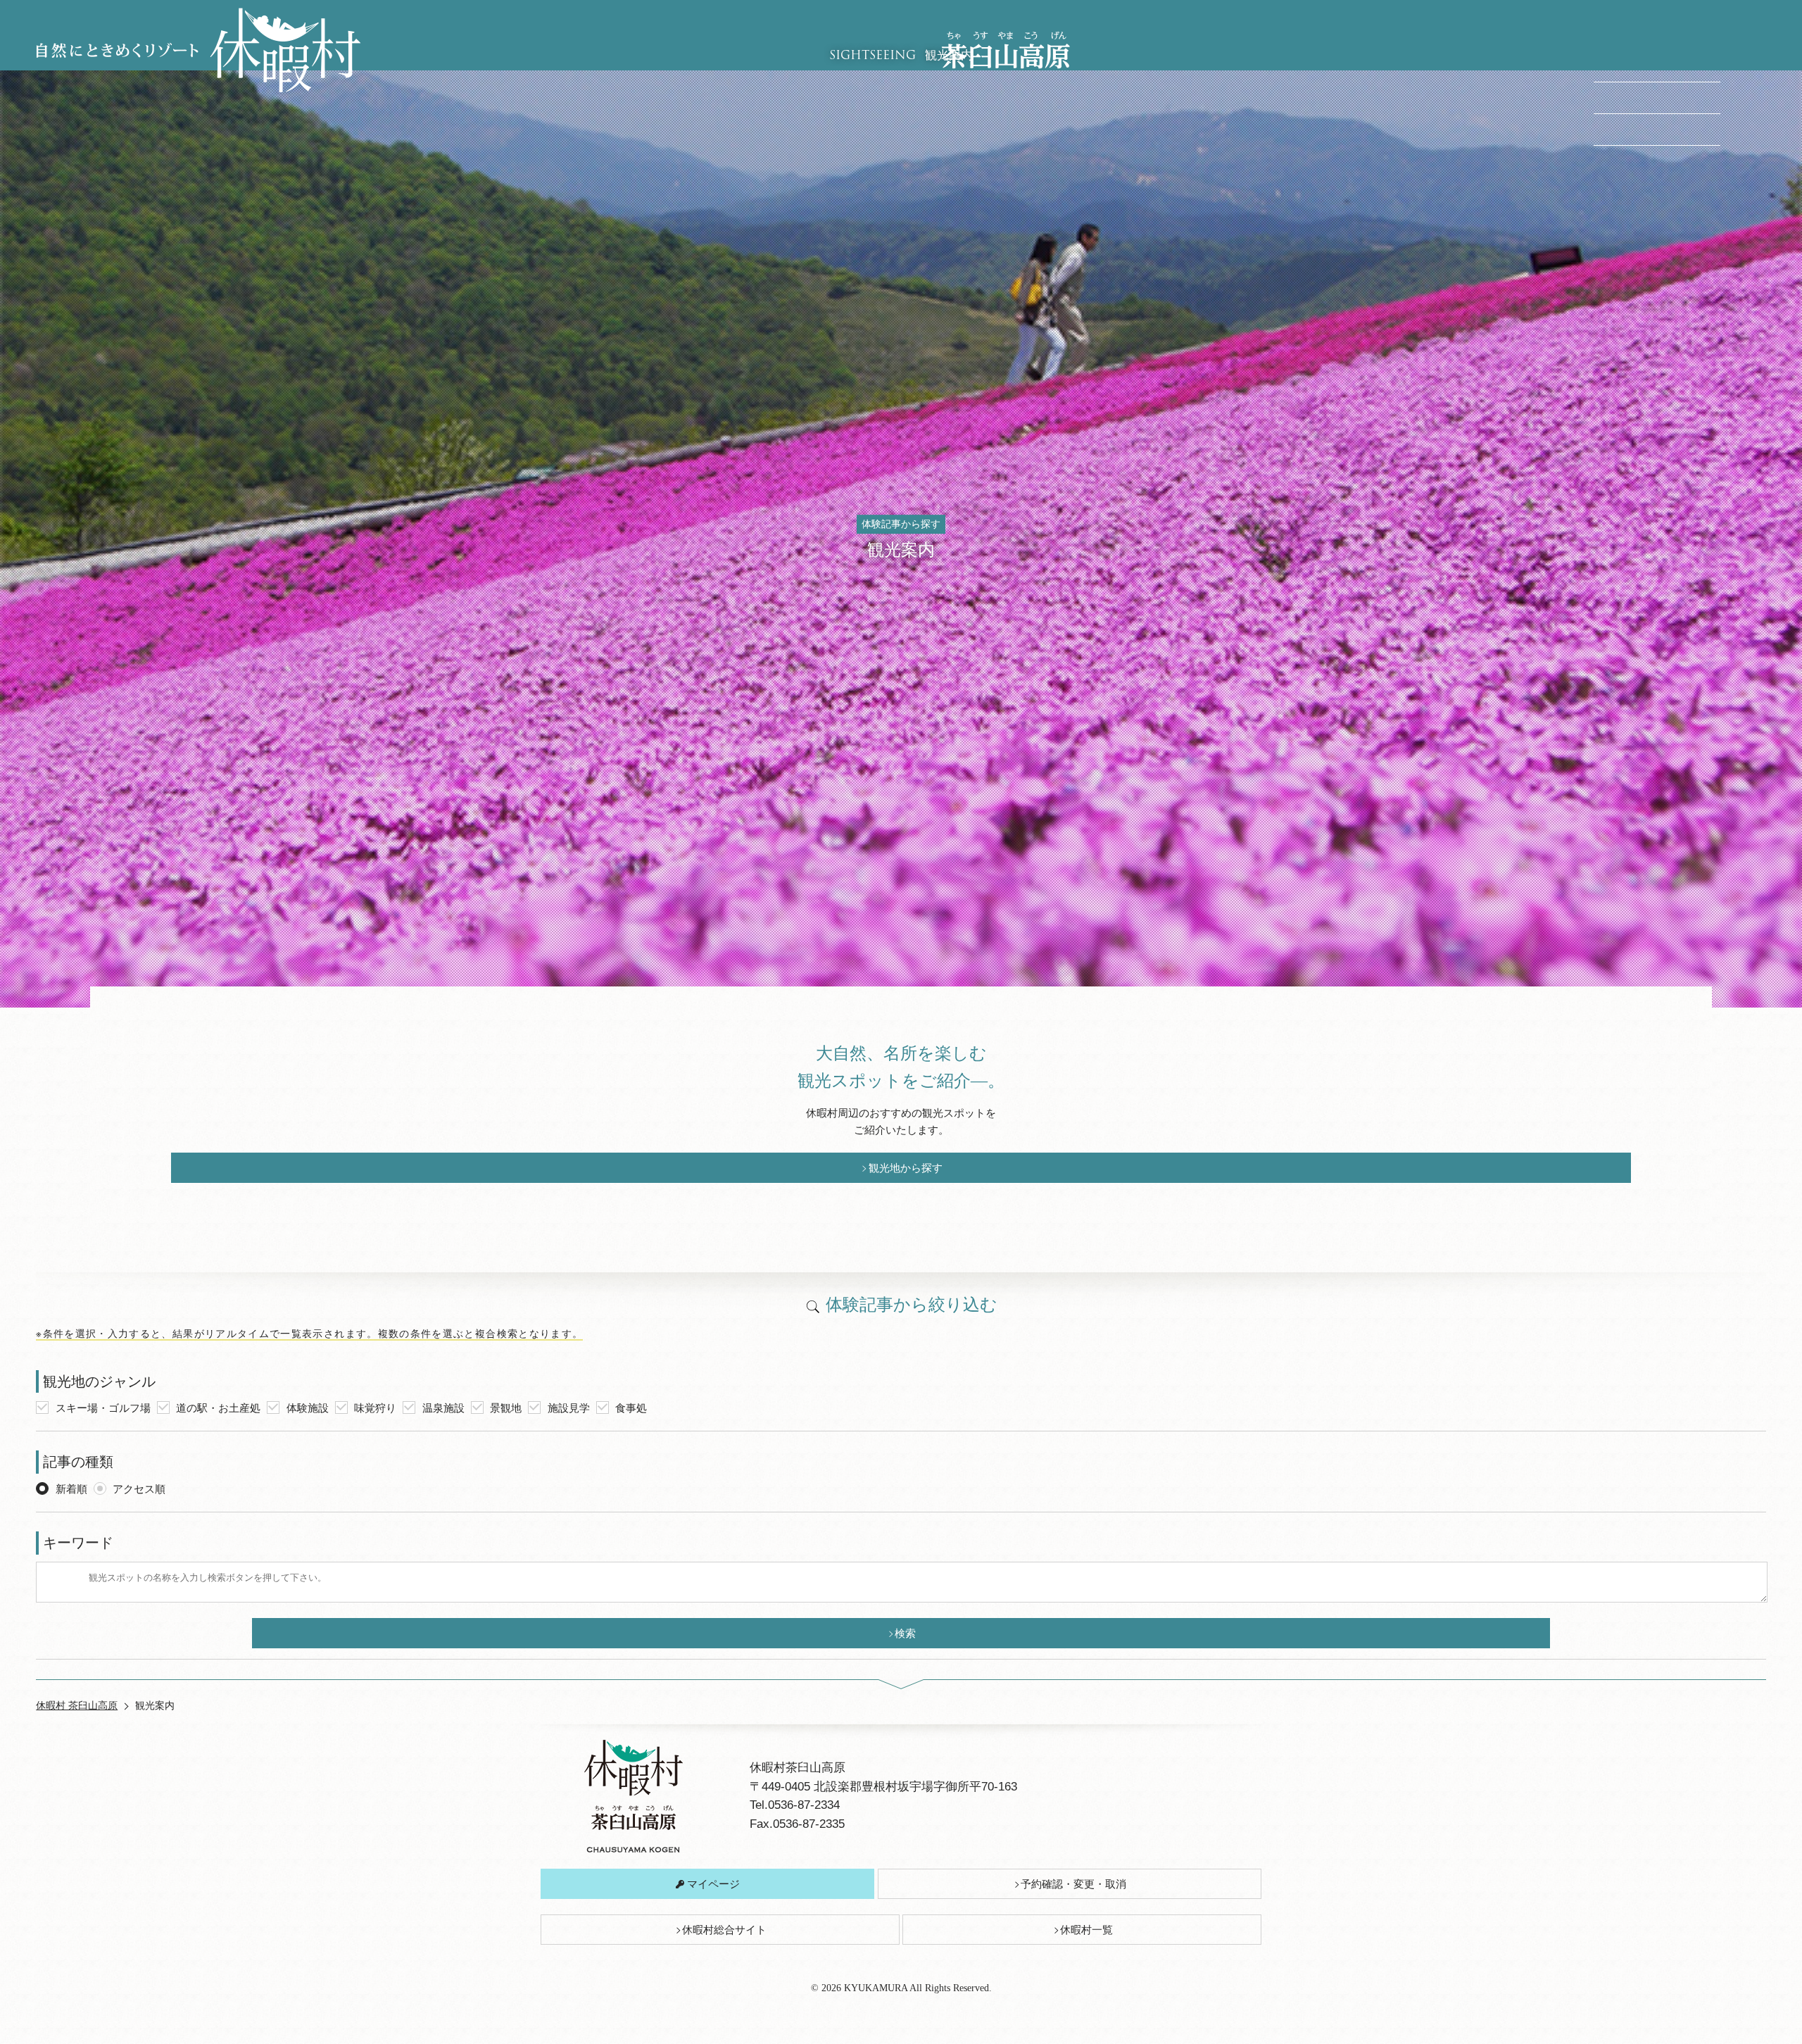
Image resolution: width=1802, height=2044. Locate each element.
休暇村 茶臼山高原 (77, 1705)
